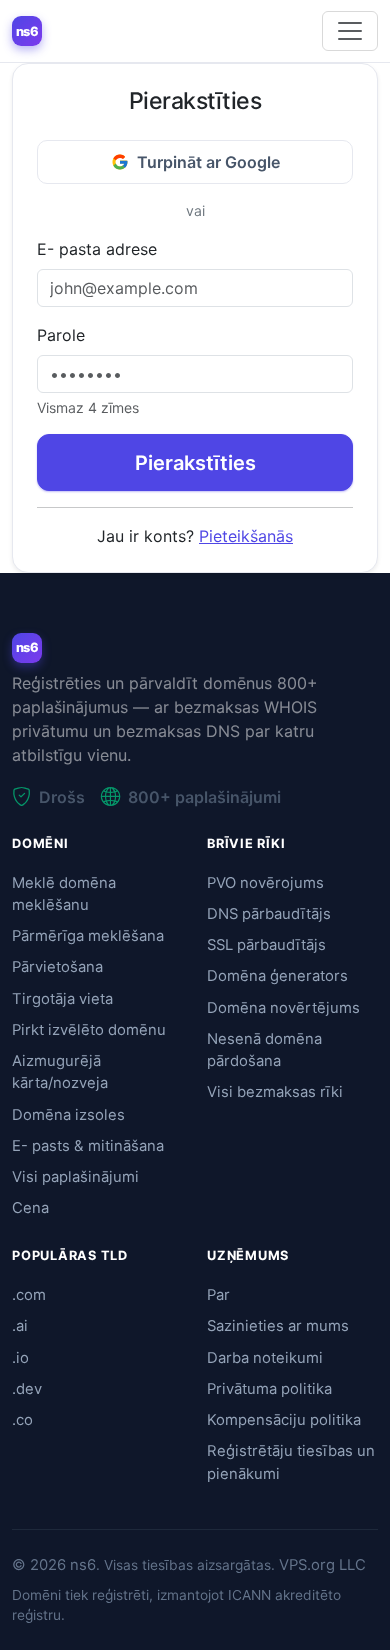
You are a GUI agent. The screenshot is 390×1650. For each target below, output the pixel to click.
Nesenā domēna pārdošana (264, 1050)
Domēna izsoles (68, 1115)
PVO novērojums (265, 883)
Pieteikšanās (246, 536)
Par (218, 1295)
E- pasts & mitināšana (88, 1146)
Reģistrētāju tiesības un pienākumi (291, 1462)
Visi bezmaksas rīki (275, 1092)
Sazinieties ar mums (278, 1326)
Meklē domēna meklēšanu (64, 894)
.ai (20, 1326)
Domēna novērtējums (283, 1008)
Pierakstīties (195, 463)
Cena (30, 1208)
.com (29, 1295)
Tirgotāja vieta (62, 999)
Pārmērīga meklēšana (88, 936)
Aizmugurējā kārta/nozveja (60, 1072)
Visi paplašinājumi (75, 1177)
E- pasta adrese (97, 249)
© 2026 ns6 (54, 1565)
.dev (27, 1389)
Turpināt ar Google (208, 162)
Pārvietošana (57, 967)
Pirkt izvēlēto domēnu (89, 1030)
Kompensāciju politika (284, 1420)
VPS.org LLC (322, 1565)
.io (20, 1358)
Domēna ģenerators (277, 976)
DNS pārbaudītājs (269, 914)
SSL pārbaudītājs (266, 945)
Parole (61, 335)
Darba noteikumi (265, 1358)
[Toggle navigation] (350, 31)
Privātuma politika (269, 1389)
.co (22, 1420)
